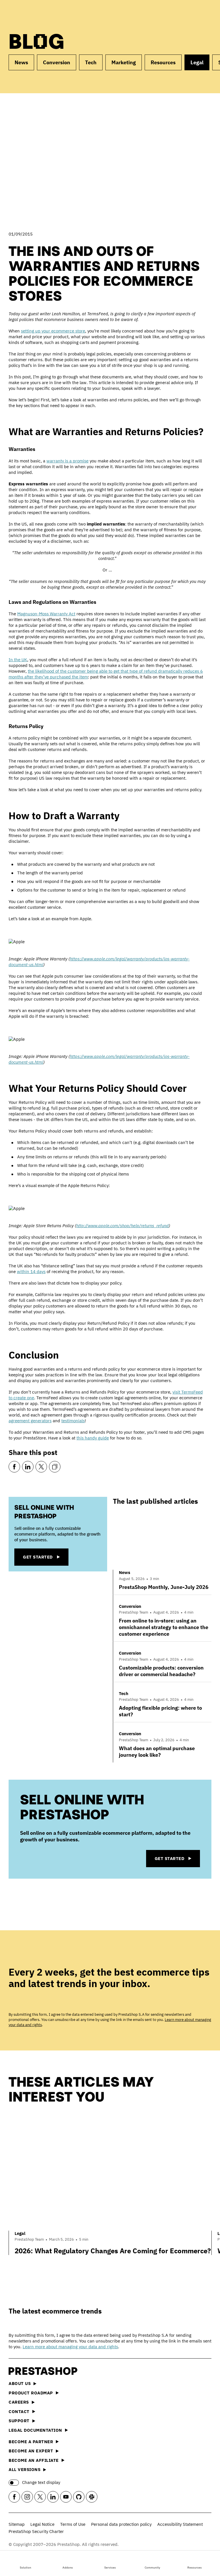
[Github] (79, 2497)
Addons (68, 2568)
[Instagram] (27, 2497)
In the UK (18, 660)
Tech (91, 62)
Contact (19, 2411)
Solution (25, 2568)
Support (19, 2421)
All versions (24, 2469)
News (21, 62)
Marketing (124, 62)
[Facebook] (14, 1467)
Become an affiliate (34, 2460)
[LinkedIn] (28, 1467)
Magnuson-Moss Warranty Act (46, 614)
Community (152, 2568)
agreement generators (30, 1421)
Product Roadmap (31, 2393)
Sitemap (17, 2524)
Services (110, 2568)
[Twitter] (41, 1467)
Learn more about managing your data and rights (70, 2347)
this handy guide (93, 1438)
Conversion (57, 62)
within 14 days (31, 1272)
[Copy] (55, 1467)
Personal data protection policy (121, 2524)
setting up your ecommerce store (53, 331)
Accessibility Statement (180, 2524)
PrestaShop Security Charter (36, 2531)
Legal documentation (35, 2430)
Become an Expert (31, 2451)
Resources (195, 2568)
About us (20, 2383)
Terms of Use (73, 2524)
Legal (197, 62)
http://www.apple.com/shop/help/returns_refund (122, 1226)
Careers (19, 2402)
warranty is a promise (67, 461)
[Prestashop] (34, 14)
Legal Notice (42, 2524)
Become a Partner (31, 2442)
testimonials (73, 1421)
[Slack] (92, 2497)
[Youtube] (66, 2497)
